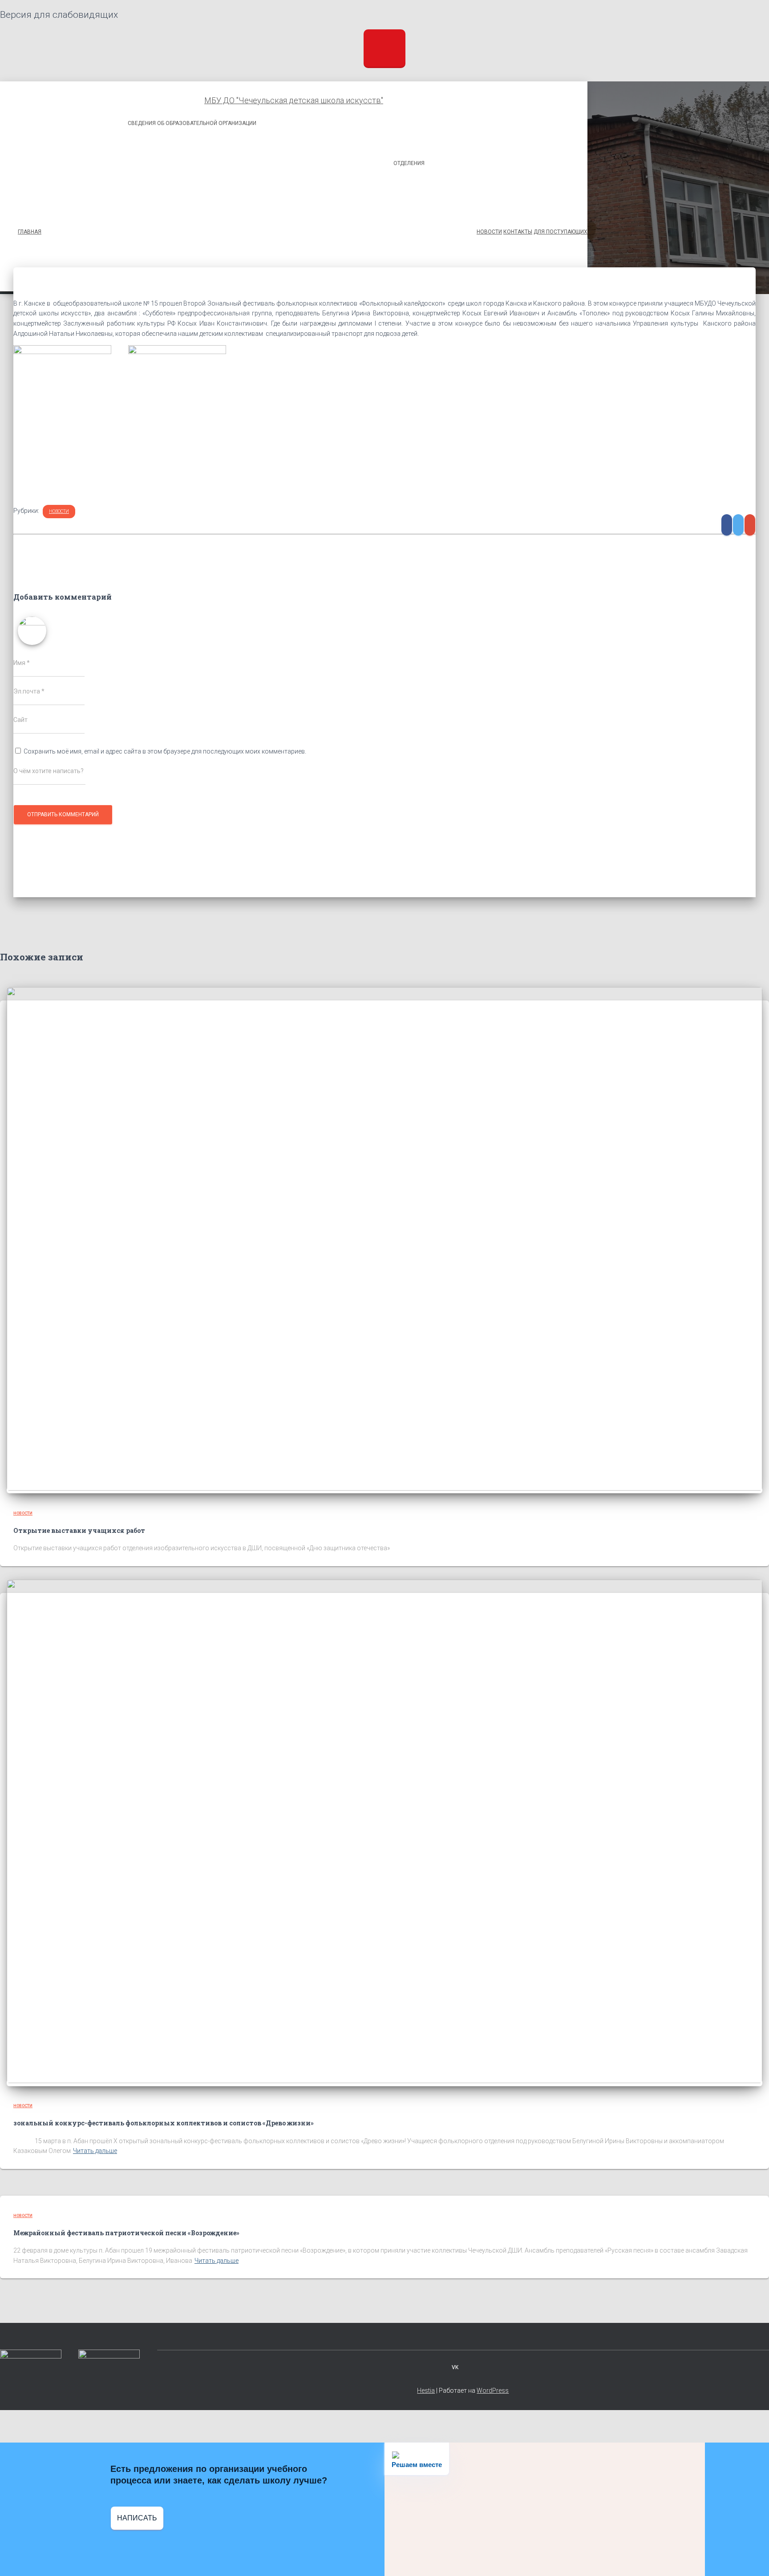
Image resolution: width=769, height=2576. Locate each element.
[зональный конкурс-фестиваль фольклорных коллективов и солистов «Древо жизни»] (384, 2081)
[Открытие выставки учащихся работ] (384, 1488)
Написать (137, 2518)
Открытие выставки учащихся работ (79, 1530)
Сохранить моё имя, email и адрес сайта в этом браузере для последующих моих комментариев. (165, 751)
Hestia (426, 2391)
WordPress (493, 2391)
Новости (59, 511)
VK (455, 2367)
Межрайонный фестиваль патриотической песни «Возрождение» (126, 2233)
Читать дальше (95, 2151)
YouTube (474, 2367)
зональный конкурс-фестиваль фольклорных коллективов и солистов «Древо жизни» (164, 2123)
